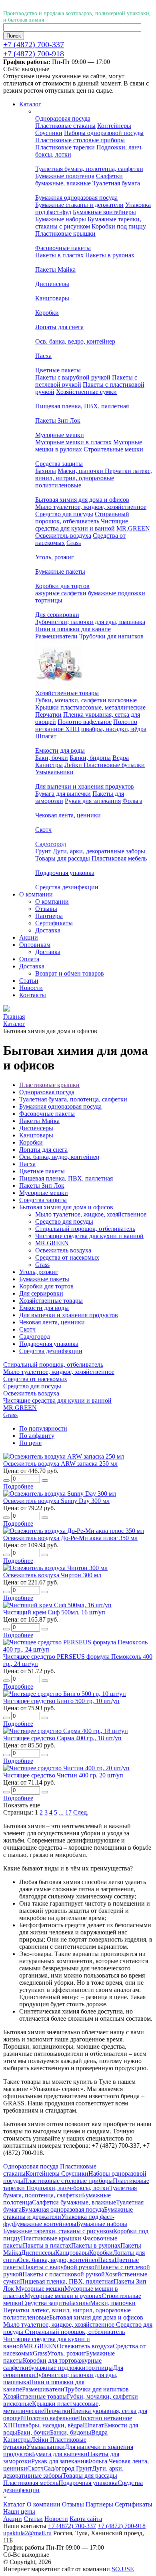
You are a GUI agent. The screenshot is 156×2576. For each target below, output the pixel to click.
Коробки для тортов (62, 586)
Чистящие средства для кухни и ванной (82, 525)
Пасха (43, 356)
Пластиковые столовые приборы (80, 140)
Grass (74, 543)
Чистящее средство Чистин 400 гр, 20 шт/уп (63, 1775)
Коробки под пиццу (119, 226)
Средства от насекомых (67, 1257)
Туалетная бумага (116, 183)
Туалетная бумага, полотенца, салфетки (89, 169)
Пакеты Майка (55, 269)
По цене (30, 1443)
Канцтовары (52, 298)
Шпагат (46, 736)
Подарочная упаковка (65, 873)
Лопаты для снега (59, 327)
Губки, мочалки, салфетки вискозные (86, 700)
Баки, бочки (52, 758)
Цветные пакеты (58, 370)
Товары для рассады (63, 858)
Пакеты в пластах (59, 255)
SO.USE (123, 2569)
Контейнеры (114, 126)
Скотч (43, 830)
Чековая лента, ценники (68, 815)
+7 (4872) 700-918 (34, 54)
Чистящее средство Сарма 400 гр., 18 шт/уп (62, 1738)
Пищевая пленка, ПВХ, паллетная (82, 406)
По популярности (43, 1428)
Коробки (47, 313)
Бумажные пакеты (60, 571)
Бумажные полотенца (65, 176)
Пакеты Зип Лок (58, 420)
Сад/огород (51, 844)
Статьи (33, 2519)
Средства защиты (59, 464)
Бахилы (46, 471)
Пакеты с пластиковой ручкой (64, 2274)
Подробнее (18, 1486)
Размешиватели (56, 636)
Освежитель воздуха (63, 536)
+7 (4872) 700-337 (34, 44)
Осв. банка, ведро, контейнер (75, 341)
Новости (56, 2519)
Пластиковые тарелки (66, 147)
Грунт (43, 851)
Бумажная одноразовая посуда (76, 198)
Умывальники (54, 772)
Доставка (48, 930)
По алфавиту (37, 1436)
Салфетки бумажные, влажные (79, 180)
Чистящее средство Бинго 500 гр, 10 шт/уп (61, 1701)
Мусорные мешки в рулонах (63, 2296)
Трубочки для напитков (111, 636)
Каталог (14, 2504)
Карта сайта (86, 2519)
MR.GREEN (133, 528)
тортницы (49, 600)
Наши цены (19, 2511)
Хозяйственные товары (67, 693)
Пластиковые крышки (65, 234)
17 (68, 1812)
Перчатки (48, 715)
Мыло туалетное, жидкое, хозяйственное (91, 507)
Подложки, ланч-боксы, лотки (68, 2188)
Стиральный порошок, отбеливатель (82, 518)
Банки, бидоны (90, 758)
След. (81, 1812)
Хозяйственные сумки (86, 392)
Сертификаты (54, 923)
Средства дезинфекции (67, 887)
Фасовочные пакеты (63, 248)
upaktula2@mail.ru (27, 2533)
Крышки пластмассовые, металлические (90, 707)
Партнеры (49, 916)
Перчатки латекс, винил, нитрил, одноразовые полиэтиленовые (94, 478)
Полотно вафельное (85, 722)
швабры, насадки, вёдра (114, 729)
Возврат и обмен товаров (70, 973)
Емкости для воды (60, 750)
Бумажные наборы (61, 219)
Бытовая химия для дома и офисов (82, 500)
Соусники (49, 133)
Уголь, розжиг (55, 557)
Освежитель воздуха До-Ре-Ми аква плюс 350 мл (70, 1538)
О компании (52, 901)
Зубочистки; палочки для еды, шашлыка (90, 622)
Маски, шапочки (81, 471)
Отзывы (46, 909)
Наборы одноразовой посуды (104, 133)
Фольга (132, 801)
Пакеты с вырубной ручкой (73, 377)
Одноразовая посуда (63, 118)
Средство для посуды (64, 514)
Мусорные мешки (60, 435)
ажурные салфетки (61, 593)
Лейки (74, 765)
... (61, 1812)
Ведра (121, 758)
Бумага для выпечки (63, 794)
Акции (13, 2519)
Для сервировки (57, 615)
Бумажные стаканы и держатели (79, 205)
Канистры (49, 765)
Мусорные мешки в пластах (73, 442)
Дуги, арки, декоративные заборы (99, 851)
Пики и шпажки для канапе (73, 629)
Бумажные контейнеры (104, 212)
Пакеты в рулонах (110, 255)
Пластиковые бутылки (114, 765)
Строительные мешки (113, 449)
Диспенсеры (52, 284)
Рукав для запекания (93, 801)
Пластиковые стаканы (65, 126)
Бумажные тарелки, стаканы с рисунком (88, 223)
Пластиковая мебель (119, 858)
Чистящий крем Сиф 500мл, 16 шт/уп (54, 1612)
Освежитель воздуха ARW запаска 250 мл (60, 1464)
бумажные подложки (117, 593)
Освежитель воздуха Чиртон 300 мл (52, 1575)
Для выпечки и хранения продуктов (85, 786)
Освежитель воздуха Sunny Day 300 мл (56, 1501)
